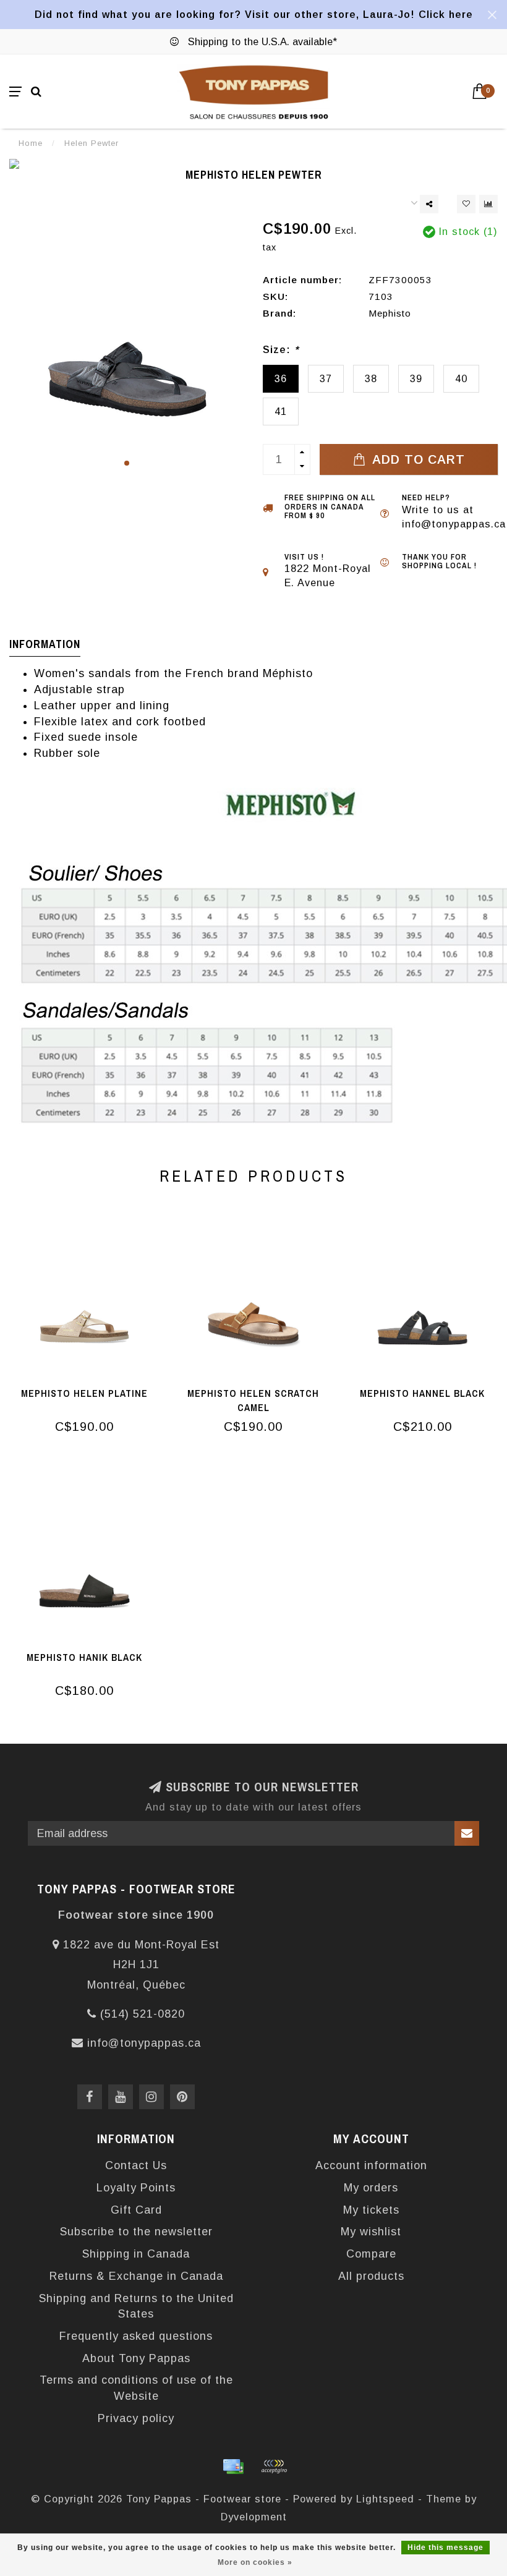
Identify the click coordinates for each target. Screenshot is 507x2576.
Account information (371, 2165)
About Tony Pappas (136, 2358)
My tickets (371, 2210)
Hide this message (445, 2548)
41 (281, 411)
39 (416, 378)
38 (371, 378)
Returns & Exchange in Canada (136, 2276)
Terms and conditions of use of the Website (136, 2388)
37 (326, 378)
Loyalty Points (136, 2188)
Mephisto (390, 313)
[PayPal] (274, 2467)
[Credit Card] (233, 2467)
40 (461, 378)
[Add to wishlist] (466, 204)
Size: (281, 349)
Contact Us (136, 2165)
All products (371, 2276)
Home (31, 143)
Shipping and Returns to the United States (136, 2306)
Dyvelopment (254, 2517)
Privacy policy (136, 2418)
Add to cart (417, 459)
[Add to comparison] (488, 204)
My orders (371, 2188)
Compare (371, 2254)
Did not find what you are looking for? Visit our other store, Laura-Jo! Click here (254, 14)
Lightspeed (385, 2499)
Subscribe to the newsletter (136, 2232)
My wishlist (371, 2232)
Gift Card (136, 2210)
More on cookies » (255, 2562)
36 (281, 378)
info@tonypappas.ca (144, 2043)
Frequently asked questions (136, 2336)
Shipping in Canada (136, 2254)
